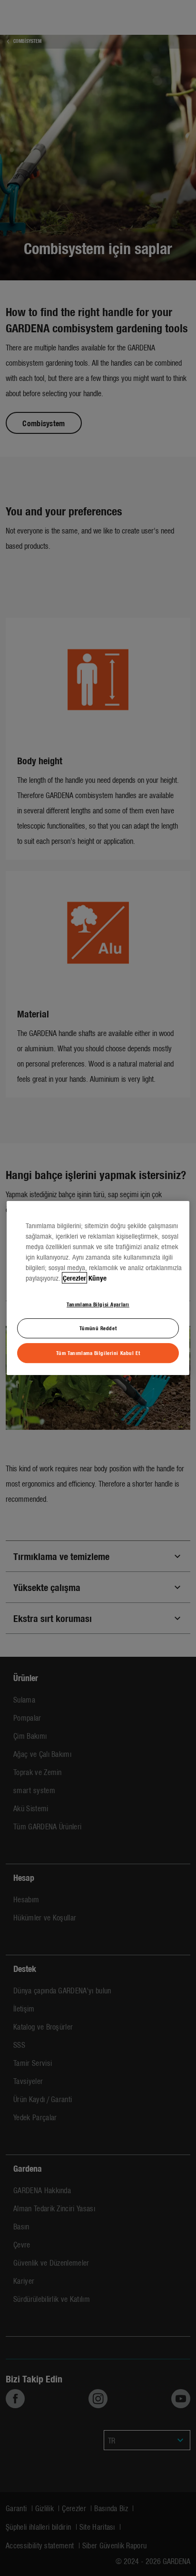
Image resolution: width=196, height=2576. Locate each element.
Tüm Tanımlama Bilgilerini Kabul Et (98, 1353)
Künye (98, 1278)
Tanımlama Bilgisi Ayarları (98, 1304)
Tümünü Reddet (98, 1328)
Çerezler (74, 1278)
